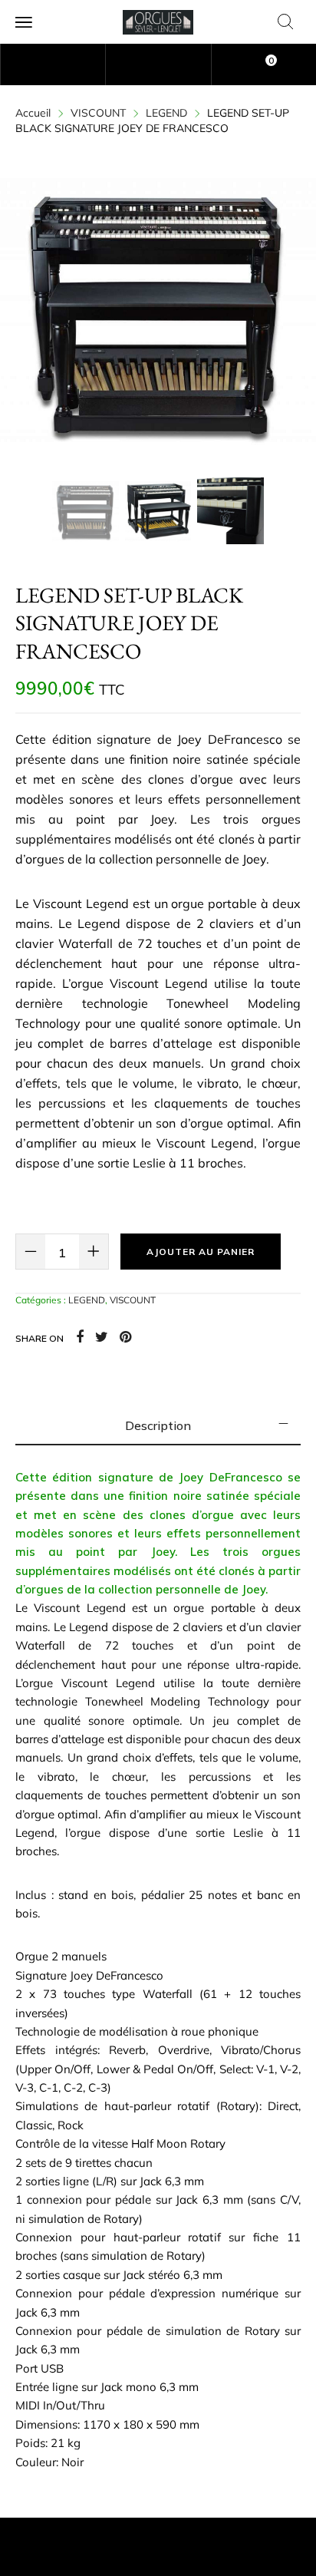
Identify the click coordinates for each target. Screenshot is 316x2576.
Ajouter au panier (201, 1252)
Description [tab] (158, 1425)
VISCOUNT (98, 113)
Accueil (33, 113)
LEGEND (166, 113)
